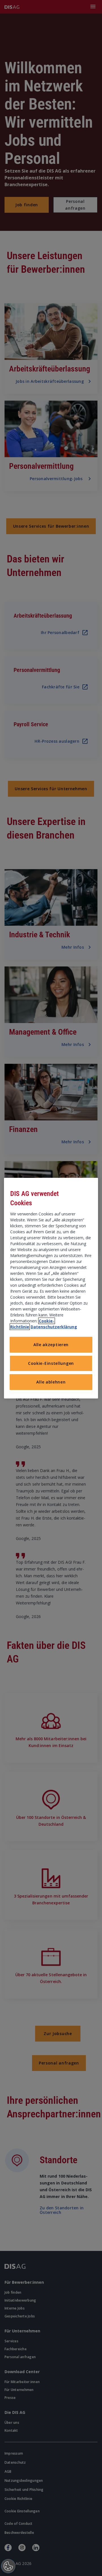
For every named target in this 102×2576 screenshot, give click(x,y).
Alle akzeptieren (51, 1345)
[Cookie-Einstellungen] (8, 2566)
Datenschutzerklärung (54, 1327)
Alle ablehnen (51, 1382)
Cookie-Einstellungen (51, 1363)
